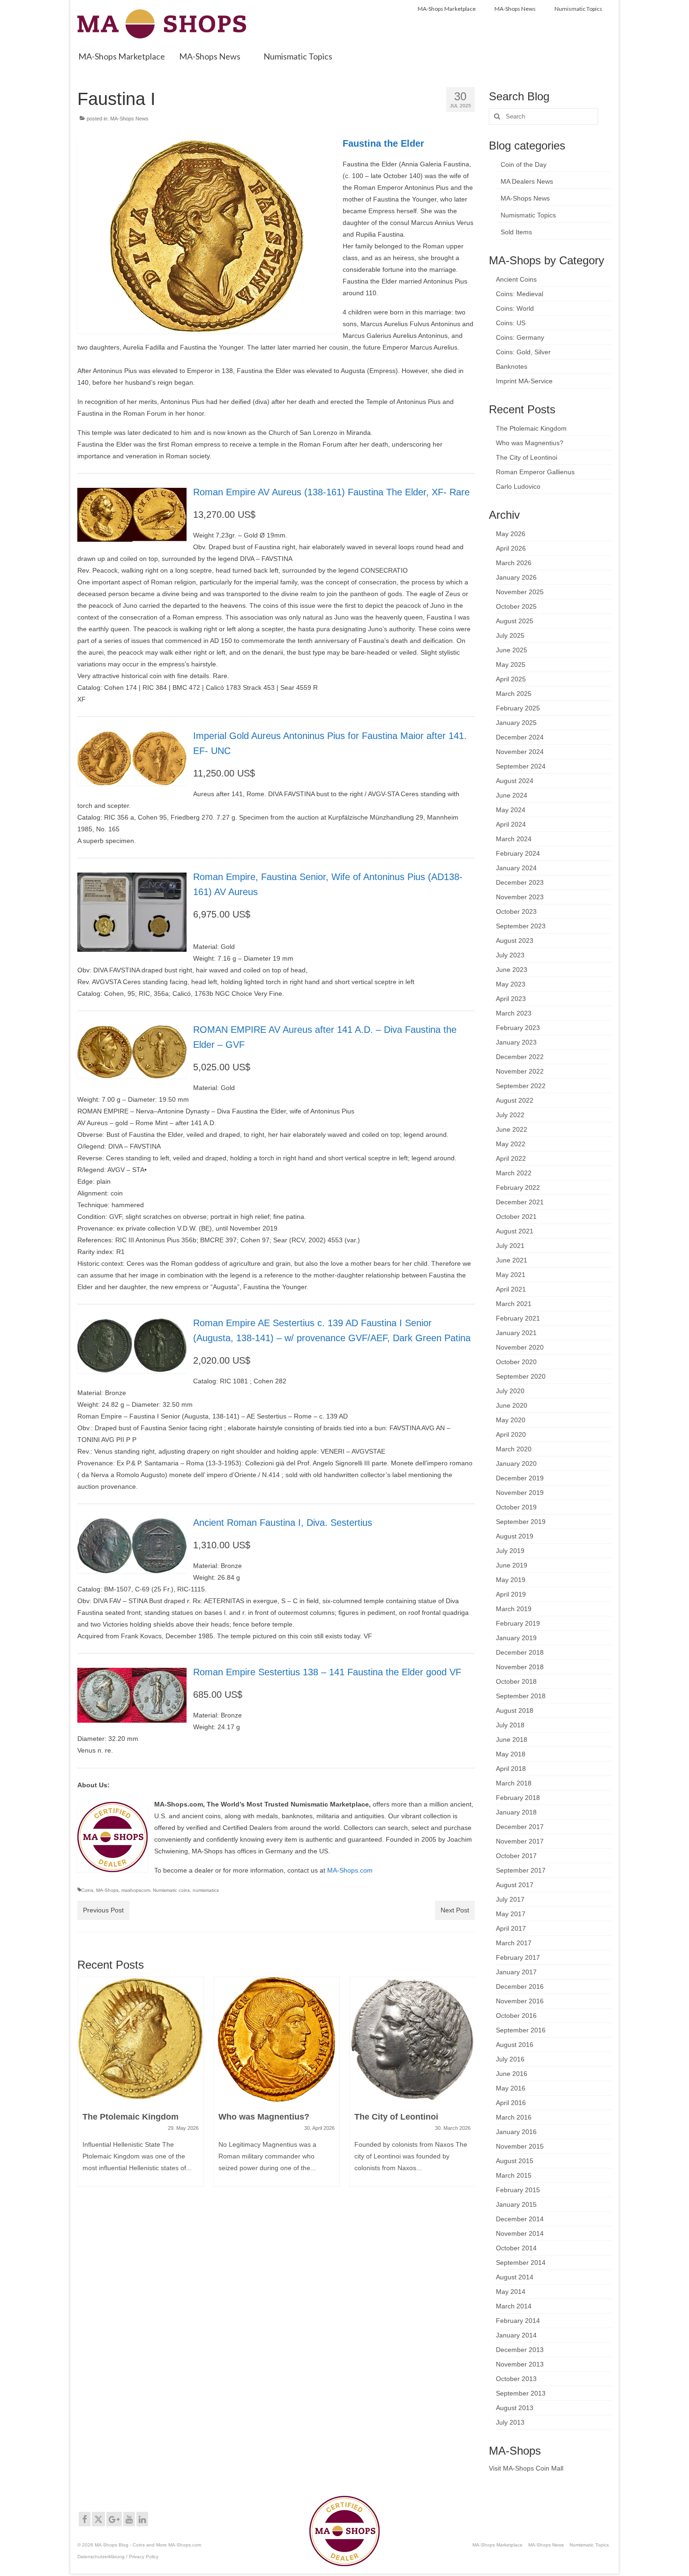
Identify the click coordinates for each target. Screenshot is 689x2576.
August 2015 (515, 2161)
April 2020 (511, 1434)
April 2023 (511, 999)
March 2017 (514, 1943)
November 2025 (520, 592)
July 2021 (510, 1246)
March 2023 (514, 1013)
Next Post (455, 1910)
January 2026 (516, 577)
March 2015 (514, 2175)
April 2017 (511, 1928)
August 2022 (515, 1100)
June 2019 (512, 1565)
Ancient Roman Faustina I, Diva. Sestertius (283, 1523)
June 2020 (512, 1405)
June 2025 (512, 650)
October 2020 (516, 1362)
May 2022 (511, 1144)
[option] (141, 2086)
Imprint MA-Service (524, 381)
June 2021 (512, 1260)
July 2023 (510, 955)
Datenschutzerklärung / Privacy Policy (118, 2557)
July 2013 (510, 2422)
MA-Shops (107, 1890)
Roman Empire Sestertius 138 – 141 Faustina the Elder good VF (327, 1672)
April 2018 (511, 1769)
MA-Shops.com (350, 1870)
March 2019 (514, 1609)
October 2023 (516, 911)
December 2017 (520, 1827)
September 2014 (521, 2262)
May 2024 (511, 810)
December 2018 (520, 1652)
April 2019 (511, 1594)
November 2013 (520, 2364)
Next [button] (467, 2092)
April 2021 (511, 1289)
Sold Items (516, 232)
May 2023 (511, 984)
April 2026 (511, 548)
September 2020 (521, 1376)
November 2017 (520, 1841)
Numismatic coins (171, 1890)
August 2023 (515, 941)
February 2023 (518, 1028)
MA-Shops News (129, 119)
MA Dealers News (527, 181)
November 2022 (520, 1071)
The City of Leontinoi (527, 457)
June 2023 (512, 970)
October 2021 (516, 1217)
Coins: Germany (520, 337)
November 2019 (520, 1493)
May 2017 (511, 1914)
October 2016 (516, 2016)
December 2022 (520, 1057)
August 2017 (515, 1885)
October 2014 (516, 2248)
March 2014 (514, 2306)
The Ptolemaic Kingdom (531, 428)
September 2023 (521, 926)
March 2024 (514, 839)
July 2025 (510, 635)
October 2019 (516, 1507)
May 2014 (511, 2292)
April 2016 (511, 2103)
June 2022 (512, 1129)
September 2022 (521, 1086)
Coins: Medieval (520, 294)
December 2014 (520, 2219)
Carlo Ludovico (518, 486)
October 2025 (516, 606)
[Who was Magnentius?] (141, 2039)
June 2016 (512, 2074)
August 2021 (515, 1231)
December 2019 (520, 1478)
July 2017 (510, 1899)
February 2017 (518, 1957)
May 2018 (511, 1754)
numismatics (206, 1890)
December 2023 (520, 882)
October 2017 (516, 1856)
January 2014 (516, 2335)
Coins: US (511, 323)
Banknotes (512, 366)
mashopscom (136, 1890)
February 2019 (518, 1623)
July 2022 (510, 1115)
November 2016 (520, 2001)
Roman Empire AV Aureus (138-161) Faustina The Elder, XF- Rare (331, 492)
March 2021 (514, 1304)
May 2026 (511, 534)
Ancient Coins (516, 279)
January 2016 (516, 2132)
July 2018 (510, 1725)
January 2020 (516, 1463)
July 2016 (510, 2059)
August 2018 (515, 1710)
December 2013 (520, 2350)
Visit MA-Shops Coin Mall (526, 2468)
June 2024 (512, 795)
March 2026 (514, 563)
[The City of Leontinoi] (277, 2039)
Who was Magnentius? (530, 443)
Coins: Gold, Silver (523, 352)
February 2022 (518, 1187)
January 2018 (516, 1812)
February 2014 (518, 2321)
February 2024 (518, 853)
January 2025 (516, 723)
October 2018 (516, 1681)
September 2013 (521, 2393)
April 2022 (511, 1158)
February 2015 (518, 2190)
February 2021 (518, 1318)
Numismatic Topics (528, 215)
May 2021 (511, 1275)
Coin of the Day (524, 164)
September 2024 (521, 766)
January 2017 (516, 1972)
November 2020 (520, 1347)
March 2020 (514, 1449)
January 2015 (516, 2204)
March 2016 (514, 2117)
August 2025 (515, 621)
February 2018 (518, 1798)
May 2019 (511, 1580)
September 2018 (521, 1696)
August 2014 (515, 2277)
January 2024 (516, 868)
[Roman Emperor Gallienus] (412, 2039)
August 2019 (515, 1536)
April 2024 (511, 824)
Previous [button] (86, 2092)
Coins (87, 1890)
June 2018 (512, 1740)
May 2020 (511, 1420)
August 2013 (515, 2408)
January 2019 (516, 1638)
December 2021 (520, 1202)
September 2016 (521, 2030)
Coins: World (515, 308)
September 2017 (521, 1870)
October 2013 (516, 2379)
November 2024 (520, 752)
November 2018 (520, 1667)
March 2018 (514, 1783)
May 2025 (511, 665)
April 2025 (511, 679)
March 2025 (514, 694)
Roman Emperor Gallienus (535, 472)
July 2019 (510, 1551)
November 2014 (520, 2233)
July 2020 (510, 1391)
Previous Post (103, 1910)
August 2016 (515, 2045)
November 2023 (520, 897)
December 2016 (520, 1986)
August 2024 (515, 781)
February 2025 (518, 708)
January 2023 (516, 1042)
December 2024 (520, 737)
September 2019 (521, 1522)
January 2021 (516, 1333)
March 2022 (514, 1173)
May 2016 (511, 2088)
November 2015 (520, 2146)
